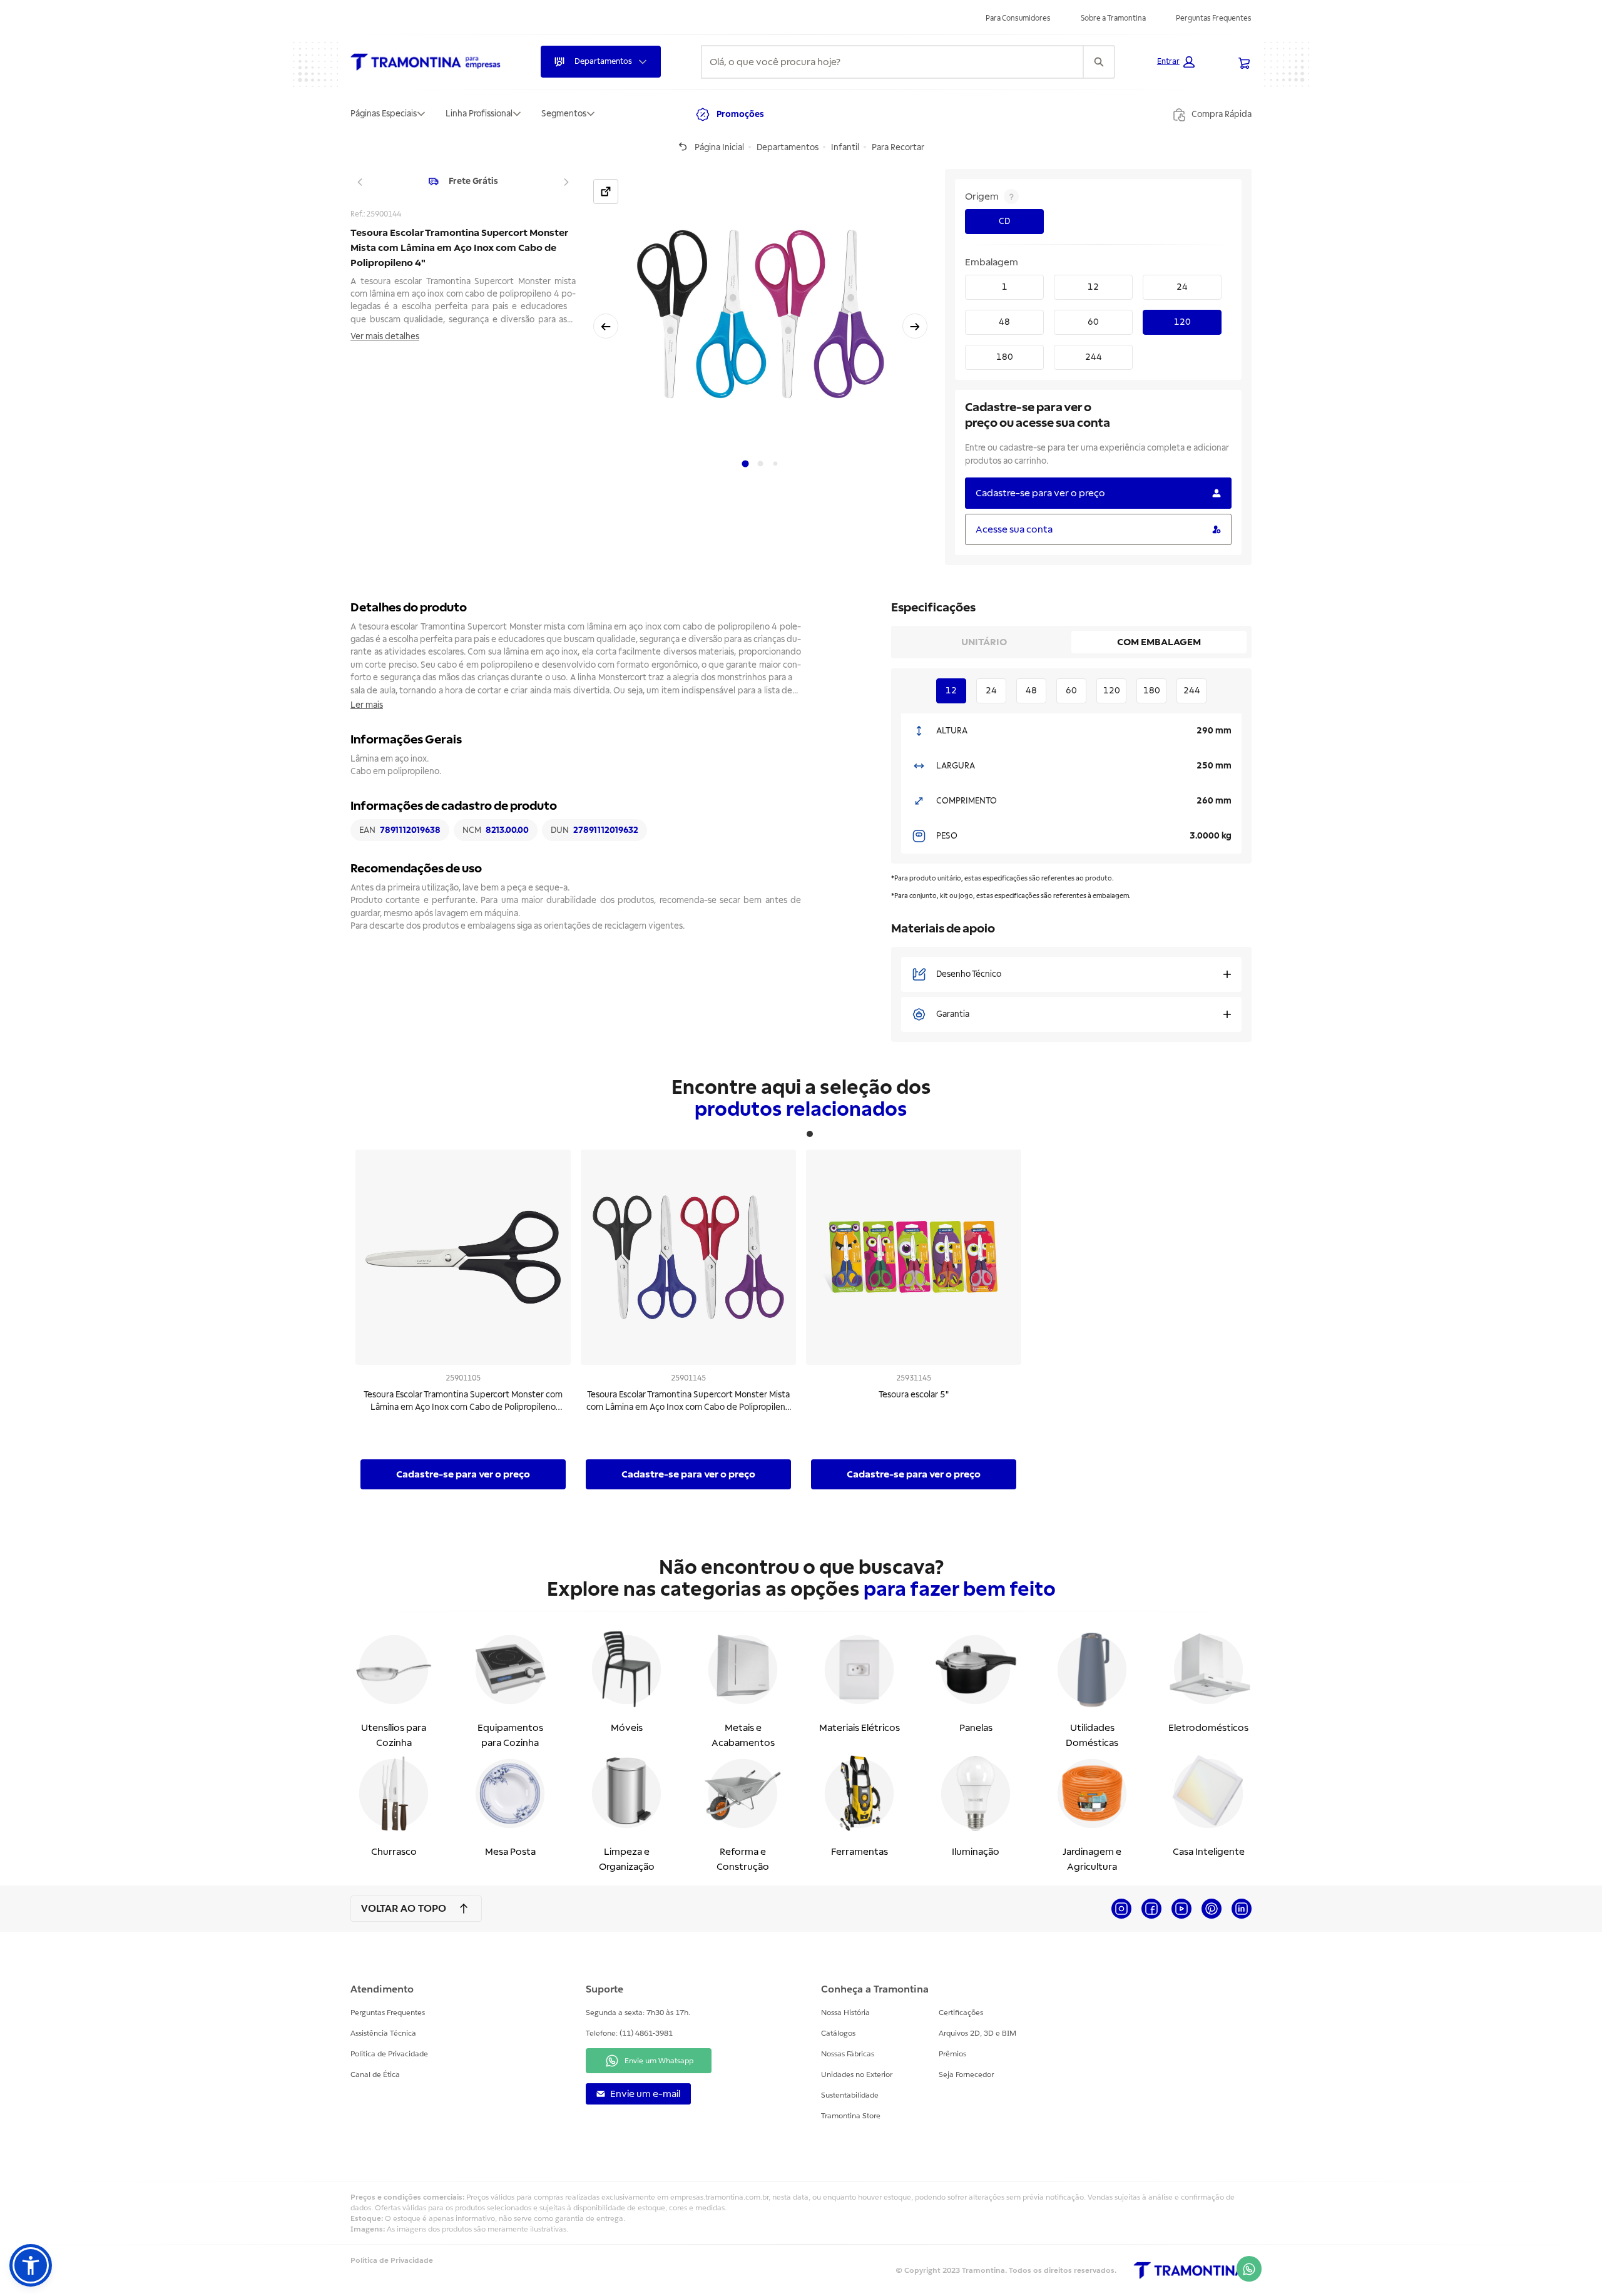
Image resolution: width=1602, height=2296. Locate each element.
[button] (1176, 62)
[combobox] (892, 62)
